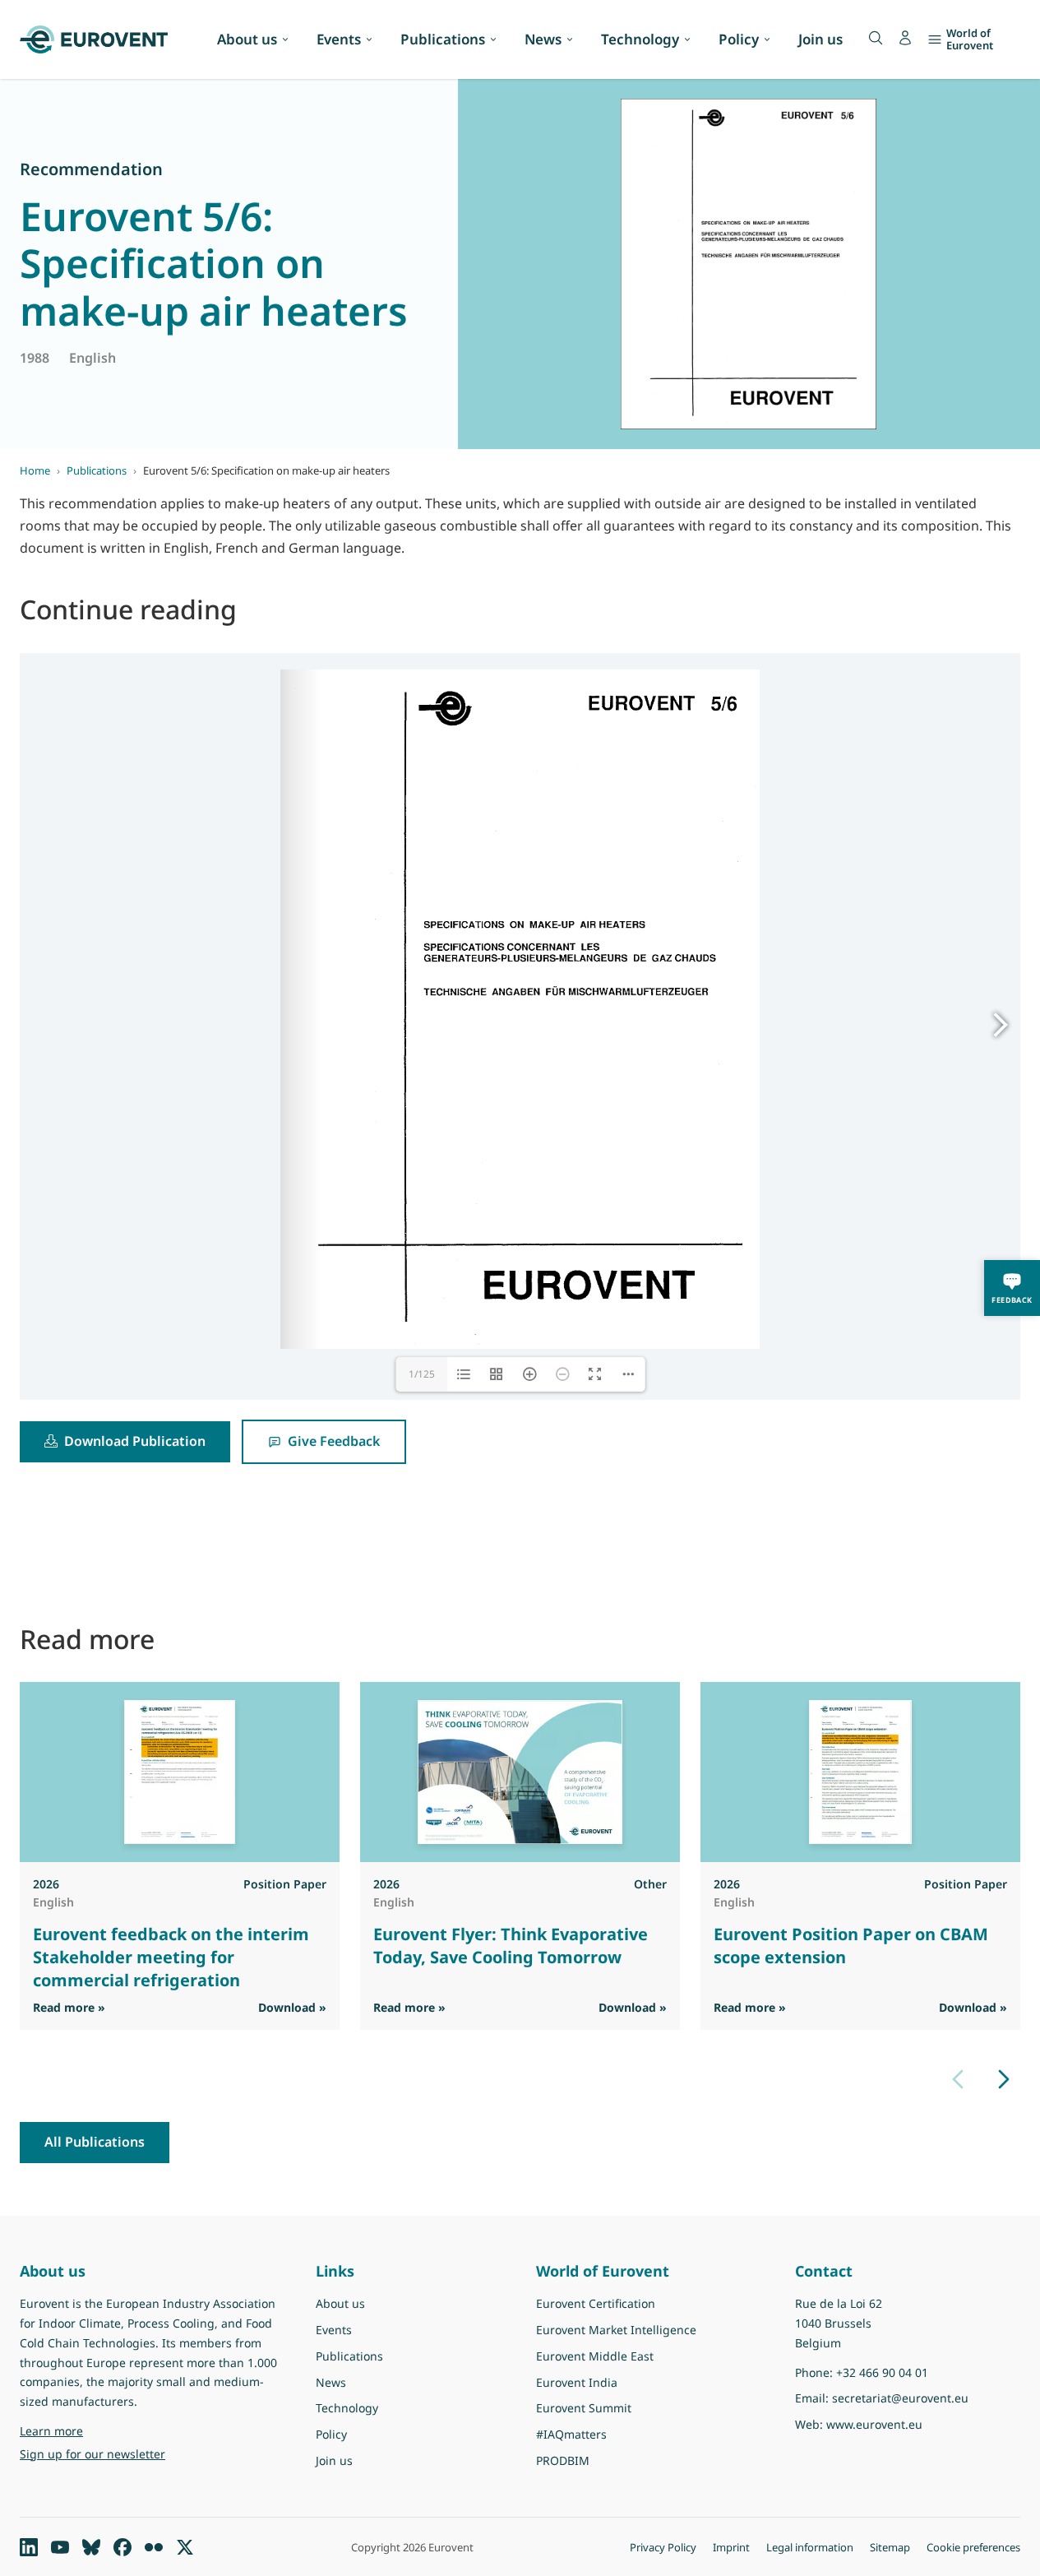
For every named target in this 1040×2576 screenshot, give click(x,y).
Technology (640, 39)
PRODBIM (563, 2460)
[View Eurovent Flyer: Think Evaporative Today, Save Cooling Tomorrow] (520, 1772)
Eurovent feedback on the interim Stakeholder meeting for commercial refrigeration (171, 1957)
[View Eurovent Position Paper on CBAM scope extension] (860, 1772)
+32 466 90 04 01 (882, 2372)
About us (247, 39)
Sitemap (890, 2547)
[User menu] (905, 38)
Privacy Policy (663, 2547)
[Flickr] (154, 2547)
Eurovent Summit (584, 2408)
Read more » (69, 2007)
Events (339, 39)
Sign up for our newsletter (92, 2454)
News (543, 39)
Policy (739, 39)
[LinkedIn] (29, 2547)
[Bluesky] (91, 2547)
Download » (292, 2007)
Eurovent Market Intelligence (616, 2330)
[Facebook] (122, 2547)
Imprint (731, 2547)
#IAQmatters (571, 2434)
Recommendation (91, 169)
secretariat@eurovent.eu (900, 2398)
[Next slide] (1004, 2079)
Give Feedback (334, 1441)
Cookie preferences (973, 2547)
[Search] (876, 38)
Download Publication (135, 1441)
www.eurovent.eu (874, 2424)
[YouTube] (60, 2547)
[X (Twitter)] (185, 2547)
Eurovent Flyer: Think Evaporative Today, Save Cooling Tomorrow (511, 1946)
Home (35, 470)
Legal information (810, 2547)
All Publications (95, 2142)
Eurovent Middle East (595, 2356)
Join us (820, 39)
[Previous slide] (958, 2079)
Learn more (93, 2430)
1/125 (422, 1374)
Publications (443, 39)
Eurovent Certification (596, 2303)
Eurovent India (577, 2382)
